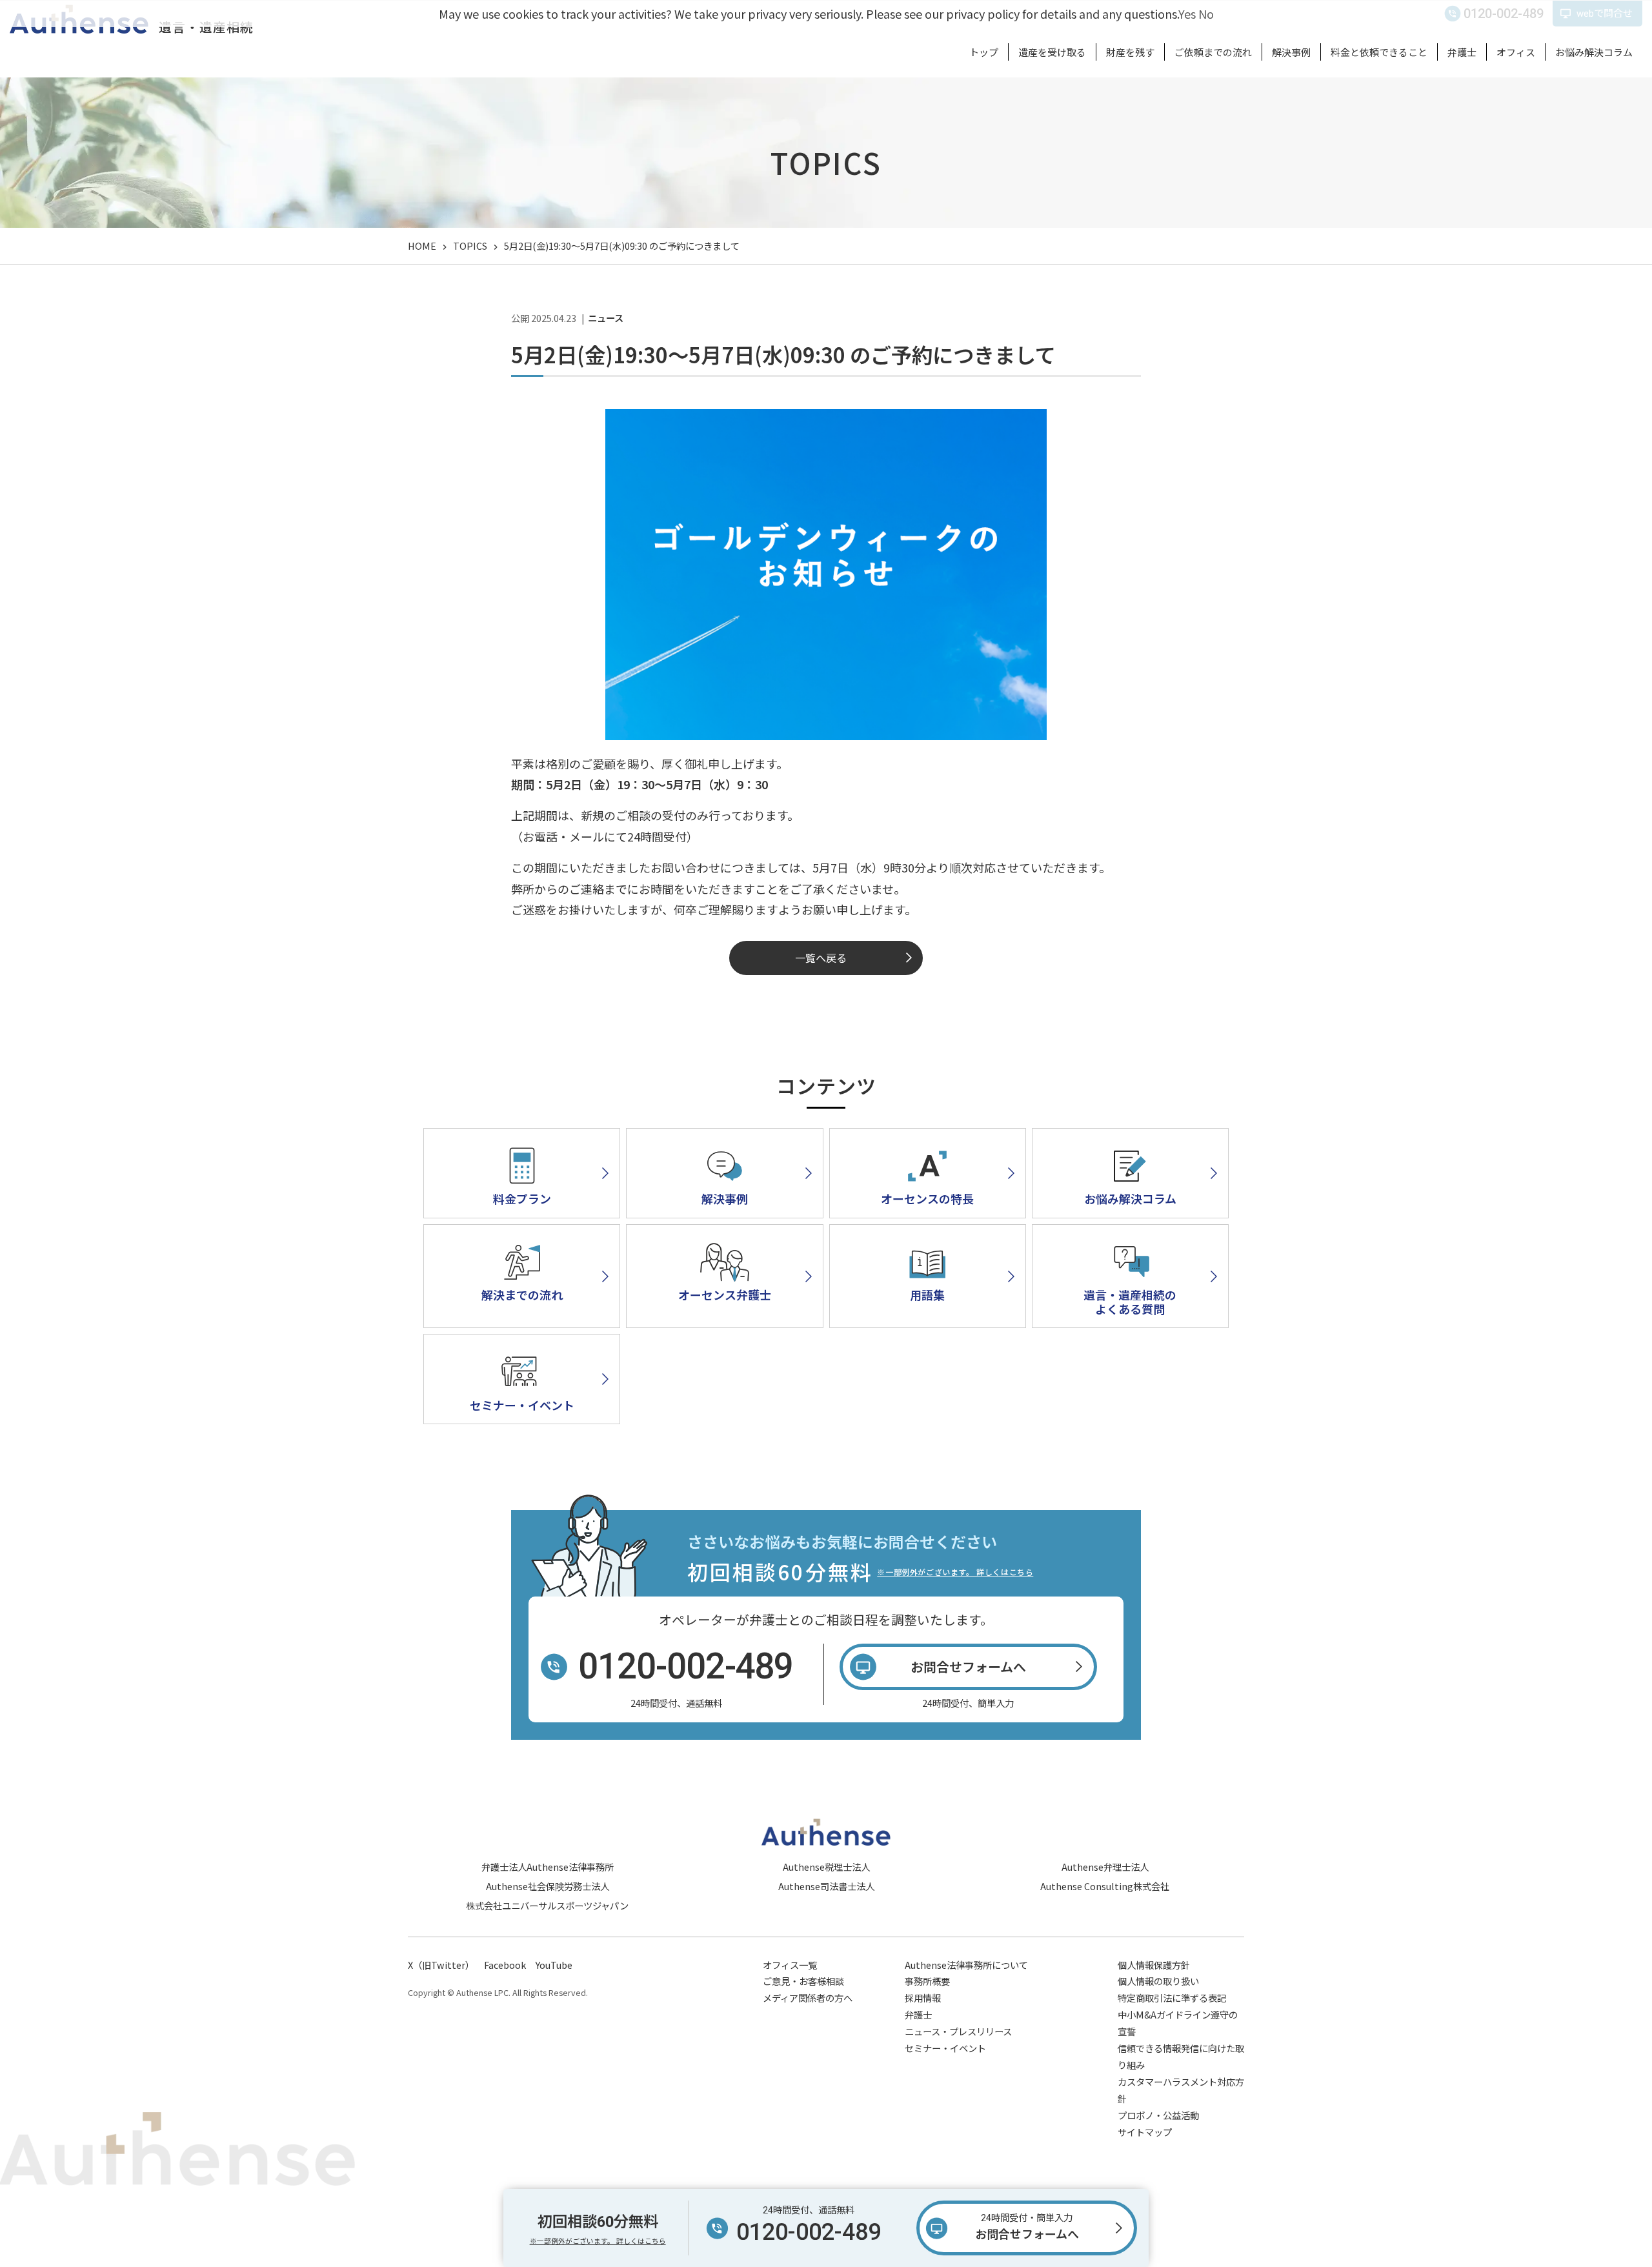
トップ (984, 52)
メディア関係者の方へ (808, 1998)
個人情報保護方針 (1154, 1965)
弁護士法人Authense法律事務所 (548, 1867)
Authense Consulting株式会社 (1105, 1886)
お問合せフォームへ (1027, 2227)
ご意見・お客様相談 (803, 1981)
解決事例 (1291, 52)
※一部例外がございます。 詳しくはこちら (955, 1572)
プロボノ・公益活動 (1158, 2115)
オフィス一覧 (790, 1965)
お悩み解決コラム (1594, 52)
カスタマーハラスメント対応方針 (1181, 2090)
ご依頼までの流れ (1213, 52)
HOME (422, 246)
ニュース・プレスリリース (958, 2031)
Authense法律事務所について (966, 1965)
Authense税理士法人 (826, 1867)
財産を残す (1130, 52)
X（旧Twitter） (441, 1965)
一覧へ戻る (821, 958)
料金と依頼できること (1379, 52)
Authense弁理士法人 (1105, 1867)
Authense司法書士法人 (826, 1886)
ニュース (606, 318)
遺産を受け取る (1052, 52)
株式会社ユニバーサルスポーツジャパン (547, 1905)
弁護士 (1462, 52)
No (1206, 14)
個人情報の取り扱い (1158, 1981)
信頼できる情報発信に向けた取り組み (1181, 2056)
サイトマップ (1145, 2132)
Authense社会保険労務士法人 (548, 1886)
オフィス (1516, 52)
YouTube (554, 1965)
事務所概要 (927, 1981)
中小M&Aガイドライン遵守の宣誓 (1178, 2023)
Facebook (505, 1965)
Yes (1187, 14)
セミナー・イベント (945, 2048)
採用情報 (923, 1998)
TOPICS (470, 246)
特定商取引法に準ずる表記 (1172, 1998)
